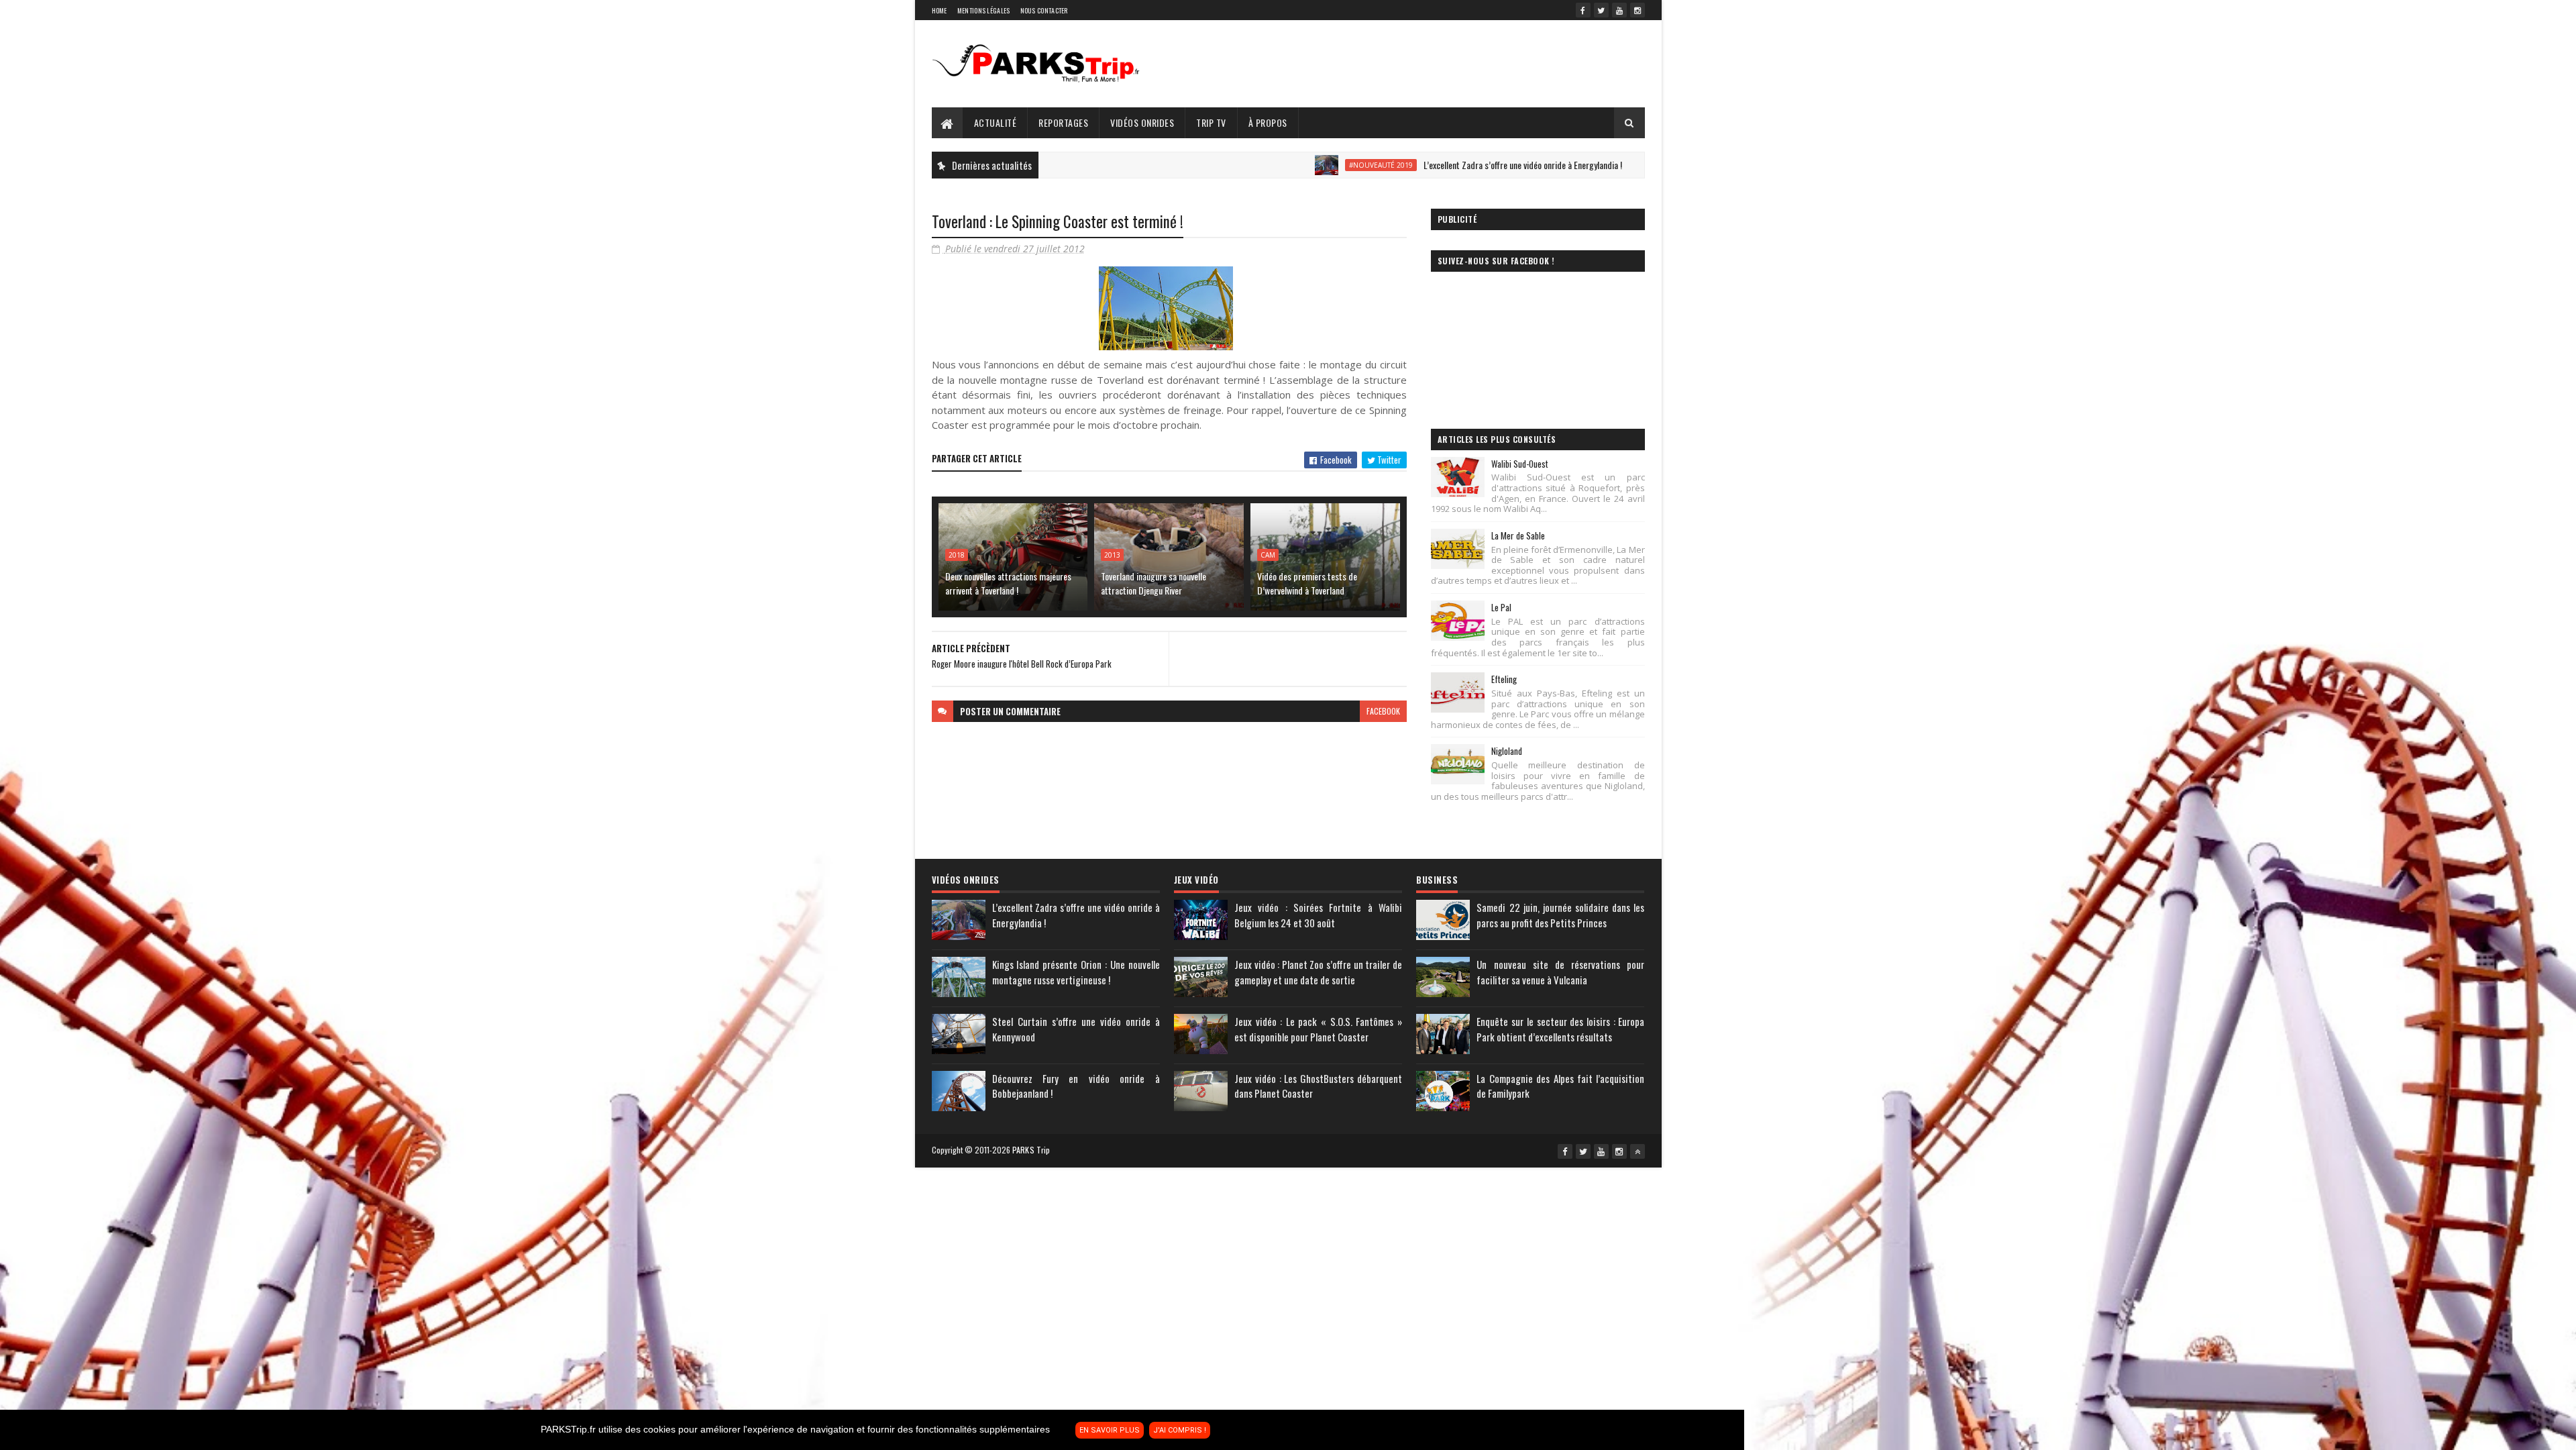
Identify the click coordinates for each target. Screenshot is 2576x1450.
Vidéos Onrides (1142, 122)
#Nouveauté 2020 (1590, 165)
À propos (1268, 122)
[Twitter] (1601, 10)
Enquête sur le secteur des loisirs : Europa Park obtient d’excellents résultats (1560, 1029)
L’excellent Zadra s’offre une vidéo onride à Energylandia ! (1405, 165)
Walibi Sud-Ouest (1520, 464)
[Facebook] (1583, 10)
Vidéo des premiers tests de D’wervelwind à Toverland (1307, 583)
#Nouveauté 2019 (1263, 165)
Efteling (1504, 679)
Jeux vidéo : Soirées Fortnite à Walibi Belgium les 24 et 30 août (1318, 915)
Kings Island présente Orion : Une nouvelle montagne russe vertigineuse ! (1076, 972)
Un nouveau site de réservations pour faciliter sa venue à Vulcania (1560, 972)
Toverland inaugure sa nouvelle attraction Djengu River (1153, 583)
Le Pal (1501, 607)
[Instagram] (1638, 10)
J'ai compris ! (1180, 1430)
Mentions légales (984, 10)
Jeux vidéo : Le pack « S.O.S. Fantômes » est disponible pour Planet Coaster (1318, 1029)
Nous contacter (1044, 10)
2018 (957, 555)
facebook (1383, 711)
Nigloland (1507, 751)
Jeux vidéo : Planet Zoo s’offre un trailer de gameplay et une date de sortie (1318, 972)
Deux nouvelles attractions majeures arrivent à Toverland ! (1008, 583)
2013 (1112, 555)
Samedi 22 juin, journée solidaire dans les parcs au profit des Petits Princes (1560, 915)
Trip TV (1211, 122)
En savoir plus (1110, 1430)
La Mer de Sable (1518, 535)
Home (940, 10)
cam (1268, 555)
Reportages (1063, 122)
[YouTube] (1619, 10)
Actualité (996, 122)
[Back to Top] (1638, 1151)
